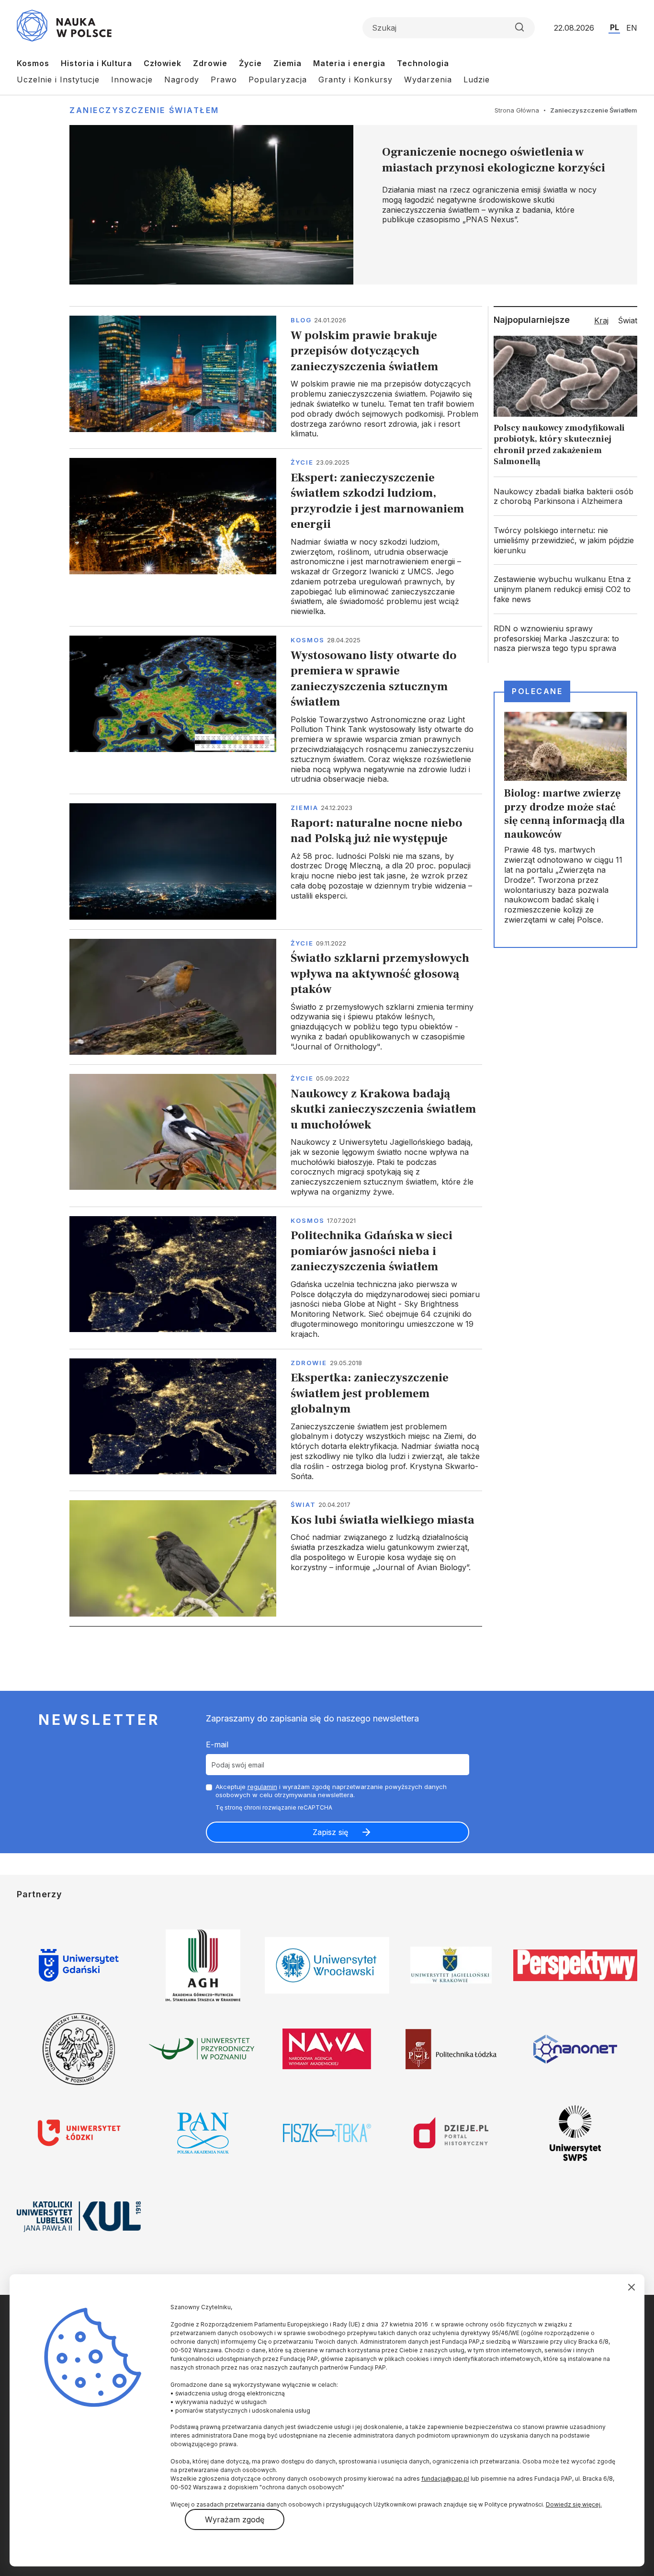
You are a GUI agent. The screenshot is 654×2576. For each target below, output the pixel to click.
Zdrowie (210, 63)
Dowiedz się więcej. (574, 2504)
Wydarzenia (428, 80)
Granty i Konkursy (355, 80)
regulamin (262, 1787)
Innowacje (132, 80)
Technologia (423, 63)
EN (632, 28)
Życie (250, 63)
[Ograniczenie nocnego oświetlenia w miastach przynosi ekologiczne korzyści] (353, 205)
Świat (303, 1505)
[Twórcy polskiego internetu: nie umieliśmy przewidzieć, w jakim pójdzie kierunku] (565, 540)
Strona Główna (517, 110)
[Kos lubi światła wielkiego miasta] (276, 1558)
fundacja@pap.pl (445, 2479)
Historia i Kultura (96, 63)
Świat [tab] (628, 320)
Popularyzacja (278, 80)
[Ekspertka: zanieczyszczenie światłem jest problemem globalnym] (276, 1420)
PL (615, 27)
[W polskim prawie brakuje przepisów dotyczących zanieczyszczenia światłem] (276, 377)
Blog (301, 320)
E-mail (217, 1744)
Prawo (224, 80)
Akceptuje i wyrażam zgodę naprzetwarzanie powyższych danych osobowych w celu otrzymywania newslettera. (331, 1791)
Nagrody (182, 80)
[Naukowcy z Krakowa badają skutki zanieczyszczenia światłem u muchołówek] (276, 1135)
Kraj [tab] (601, 320)
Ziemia (288, 63)
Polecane (537, 691)
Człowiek (163, 63)
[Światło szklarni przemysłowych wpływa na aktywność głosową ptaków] (276, 997)
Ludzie (477, 80)
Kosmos (33, 63)
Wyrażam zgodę (235, 2519)
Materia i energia (349, 63)
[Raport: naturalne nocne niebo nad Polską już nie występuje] (276, 861)
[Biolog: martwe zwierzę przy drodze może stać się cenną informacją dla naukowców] (565, 820)
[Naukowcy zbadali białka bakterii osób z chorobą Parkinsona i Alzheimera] (565, 497)
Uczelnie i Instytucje (58, 80)
